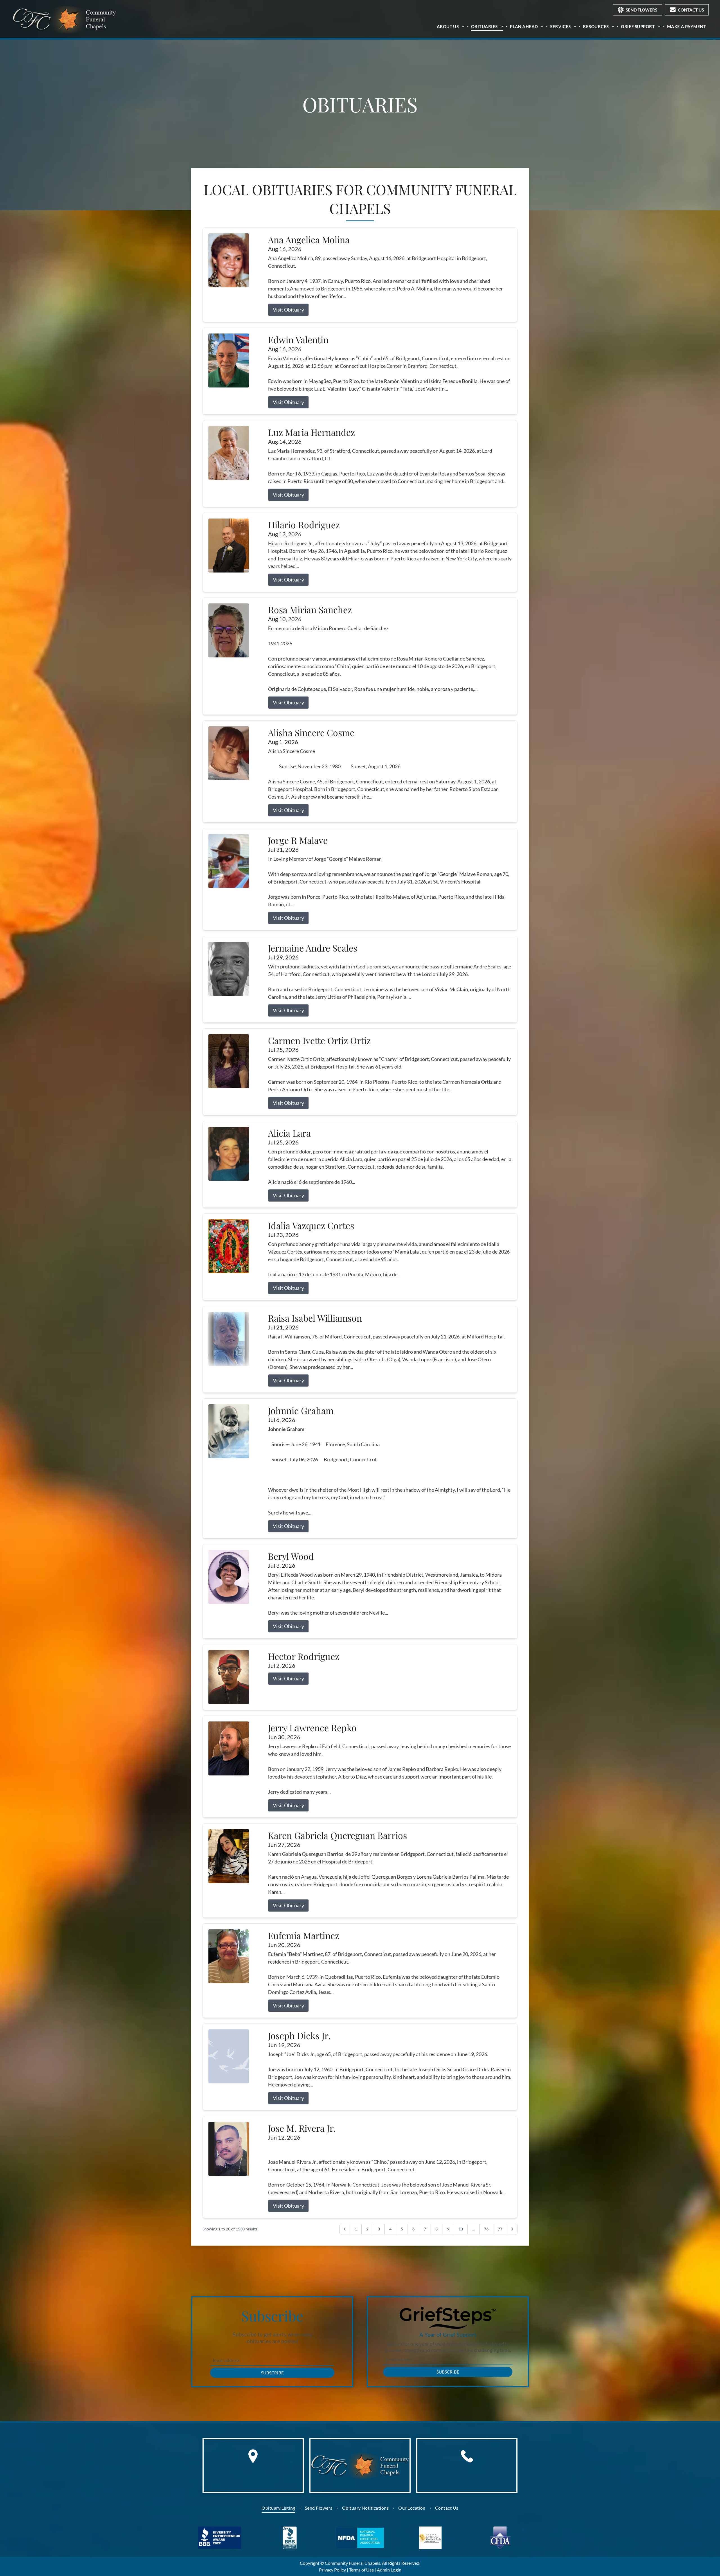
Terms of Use (361, 2570)
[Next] (512, 2229)
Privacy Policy (332, 2570)
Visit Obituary (288, 310)
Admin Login (389, 2570)
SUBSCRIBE (272, 2373)
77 (500, 2229)
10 (461, 2229)
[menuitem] (451, 26)
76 (486, 2229)
